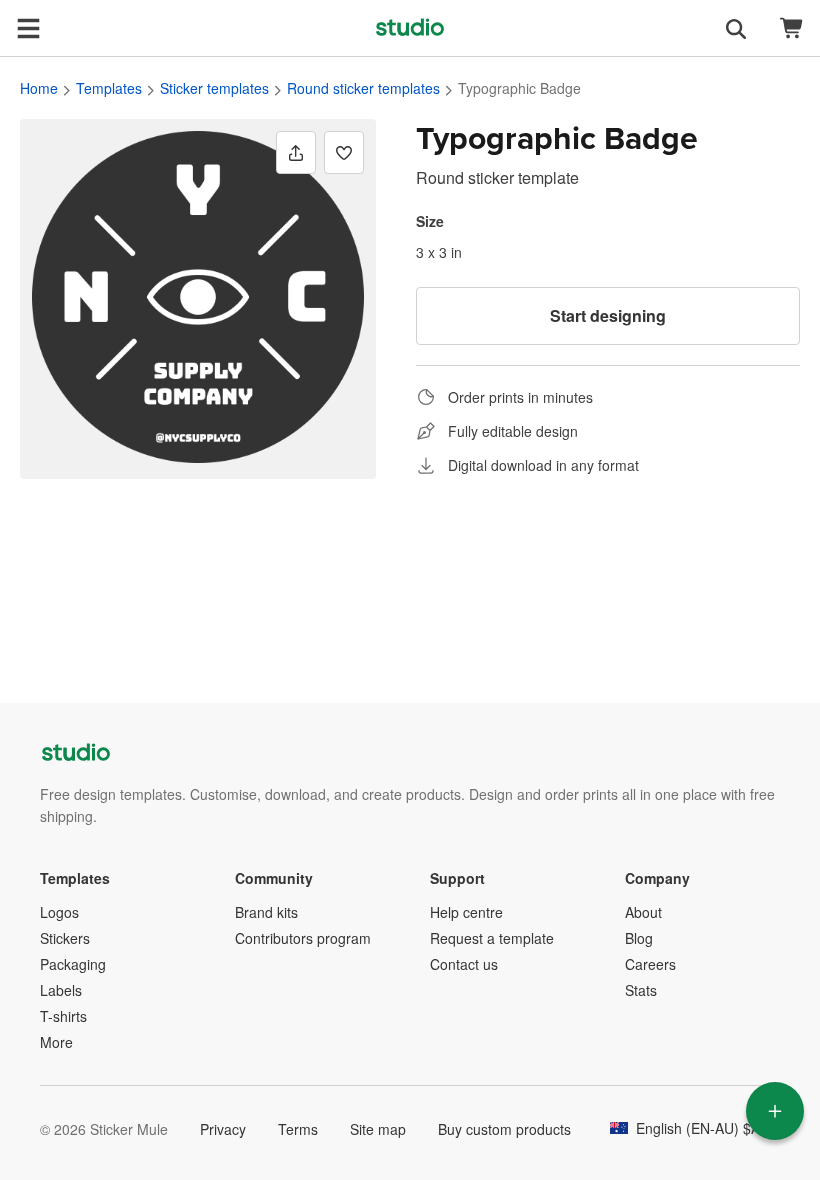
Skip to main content (15, 15)
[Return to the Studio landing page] (410, 28)
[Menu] (28, 28)
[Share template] (296, 152)
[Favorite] (344, 152)
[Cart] (792, 28)
